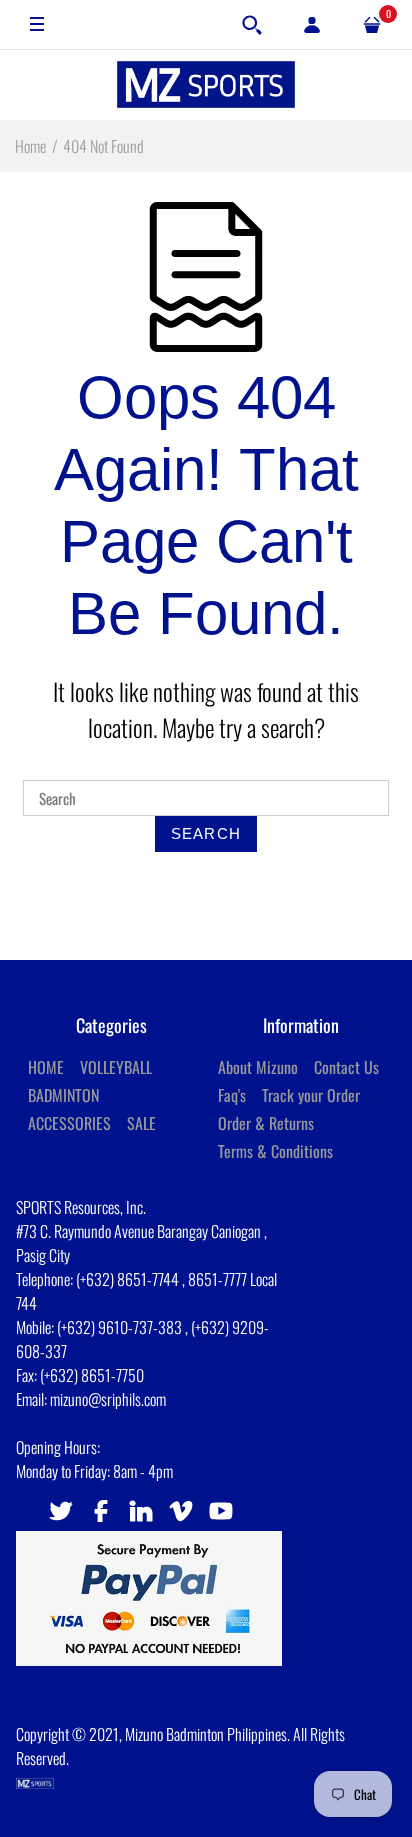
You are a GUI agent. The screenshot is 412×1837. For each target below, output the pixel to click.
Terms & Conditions (275, 1151)
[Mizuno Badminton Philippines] (206, 84)
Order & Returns (266, 1123)
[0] (372, 25)
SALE (141, 1123)
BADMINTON (63, 1095)
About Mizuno (258, 1067)
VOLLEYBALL (116, 1067)
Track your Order (311, 1095)
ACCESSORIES (69, 1123)
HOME (46, 1067)
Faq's (232, 1095)
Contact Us (346, 1067)
